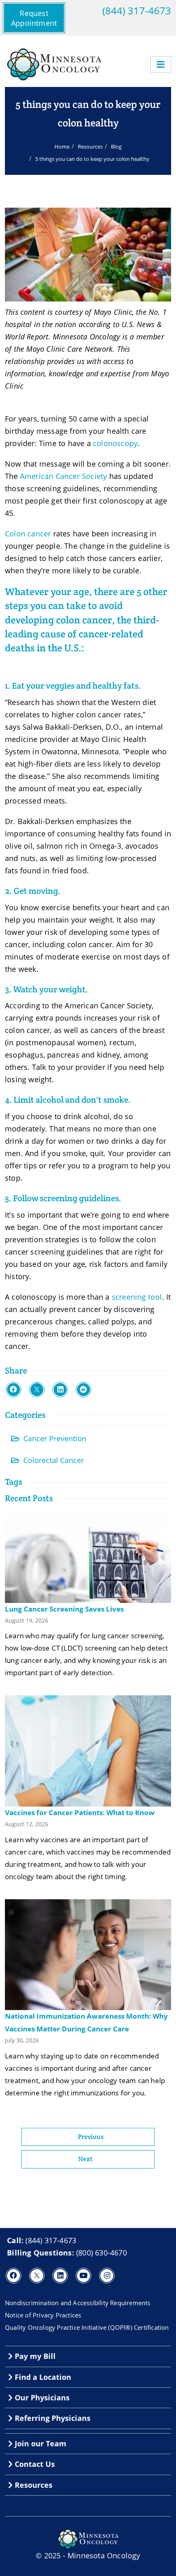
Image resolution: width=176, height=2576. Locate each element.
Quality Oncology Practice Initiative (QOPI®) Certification (87, 2327)
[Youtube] (83, 2276)
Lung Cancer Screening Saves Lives (64, 1609)
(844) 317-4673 (137, 11)
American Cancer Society (64, 476)
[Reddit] (83, 1390)
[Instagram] (107, 2276)
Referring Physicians (52, 2418)
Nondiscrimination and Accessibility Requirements (78, 2303)
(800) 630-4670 (102, 2253)
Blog (116, 147)
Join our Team (39, 2443)
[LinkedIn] (60, 1390)
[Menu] (161, 64)
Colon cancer (28, 534)
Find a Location (42, 2377)
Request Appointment (34, 18)
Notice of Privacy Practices (43, 2315)
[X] (37, 1390)
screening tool (137, 1297)
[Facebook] (14, 1390)
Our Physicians (41, 2397)
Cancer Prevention (55, 1438)
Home (62, 147)
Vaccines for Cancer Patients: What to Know (80, 1812)
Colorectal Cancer (54, 1460)
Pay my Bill (34, 2356)
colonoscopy (115, 443)
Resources (90, 147)
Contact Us (34, 2464)
